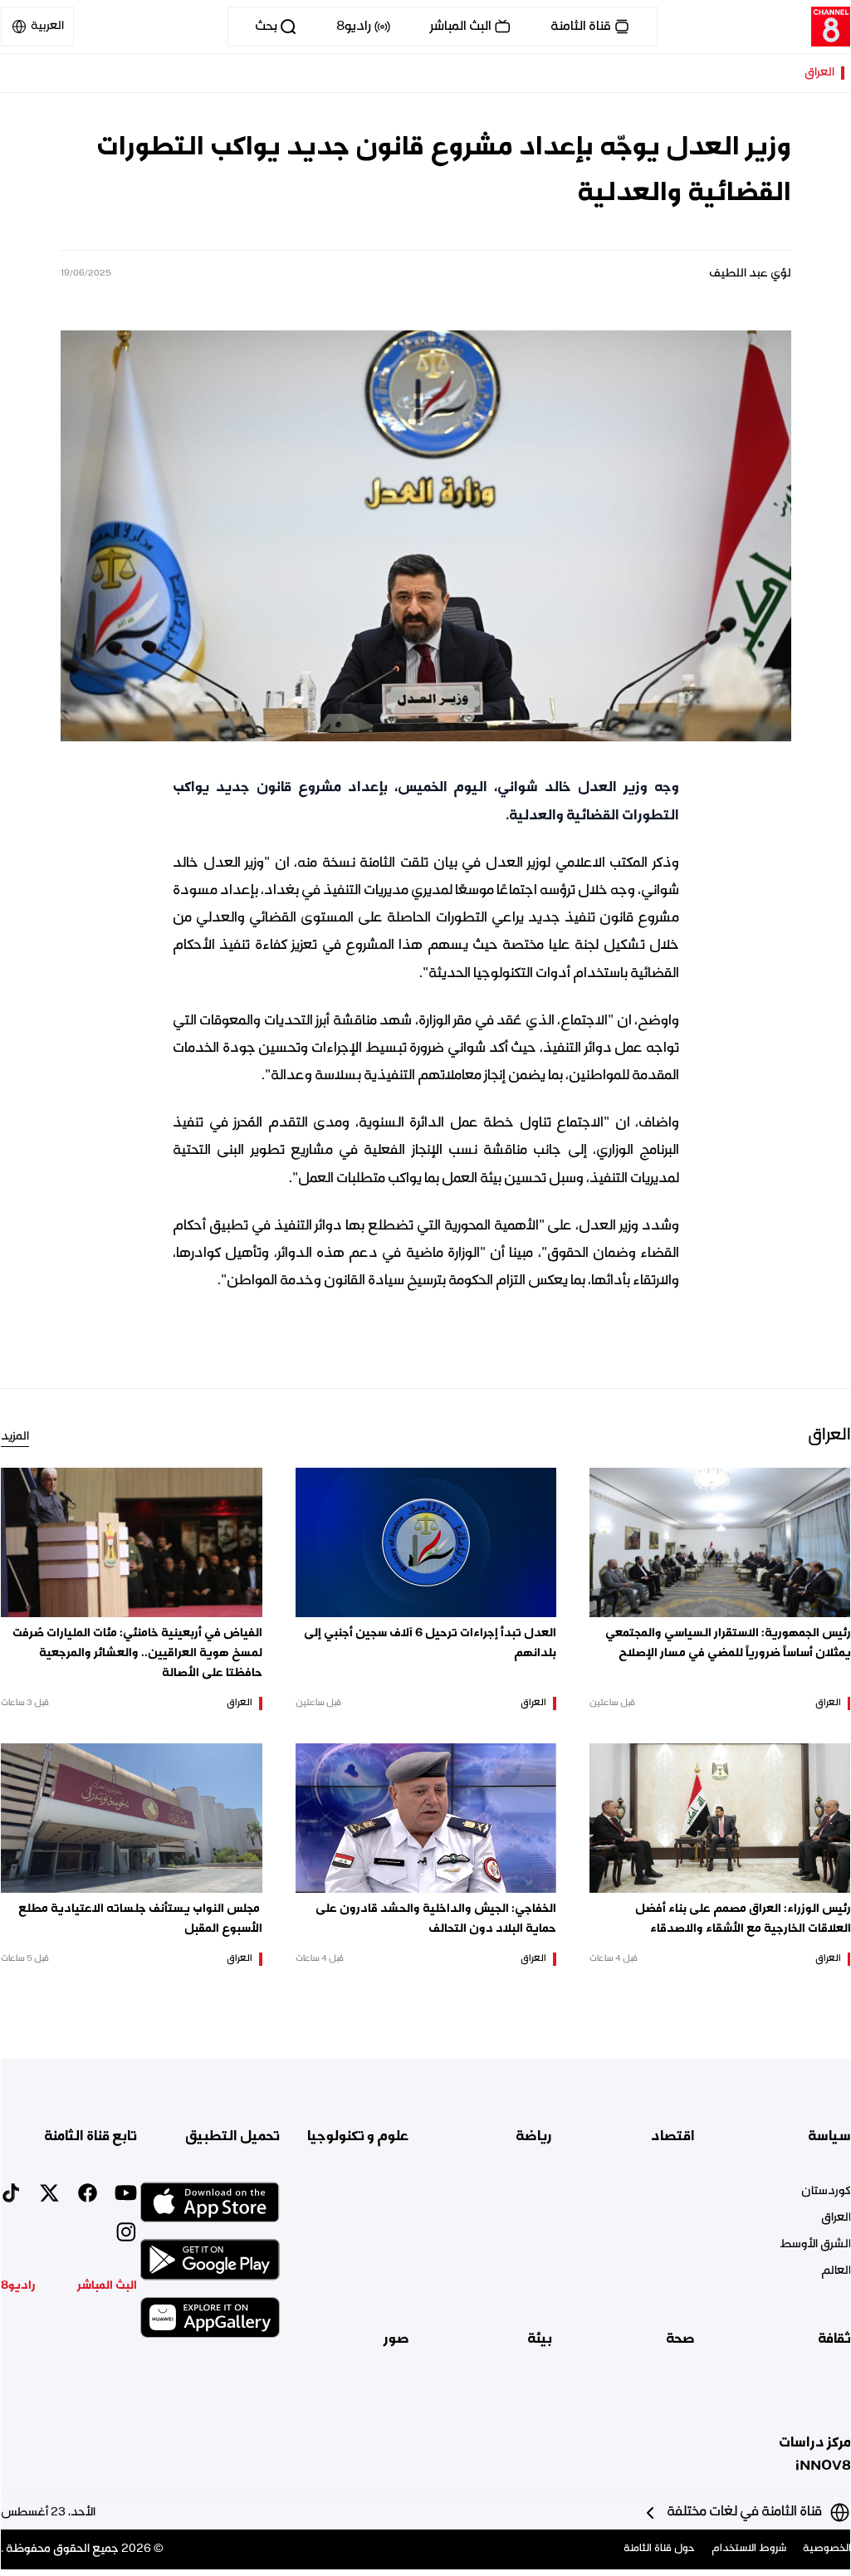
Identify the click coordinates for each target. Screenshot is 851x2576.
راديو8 (18, 2286)
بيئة (540, 2339)
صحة (680, 2339)
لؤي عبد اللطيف (750, 274)
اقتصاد (673, 2137)
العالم (836, 2271)
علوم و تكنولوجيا (358, 2137)
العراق (819, 73)
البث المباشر (107, 2286)
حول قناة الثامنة (659, 2549)
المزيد (15, 1437)
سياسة (829, 2137)
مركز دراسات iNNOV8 (815, 2455)
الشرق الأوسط (815, 2245)
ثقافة (834, 2339)
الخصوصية (827, 2549)
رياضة (534, 2137)
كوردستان (826, 2192)
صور (396, 2339)
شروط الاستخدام (749, 2549)
